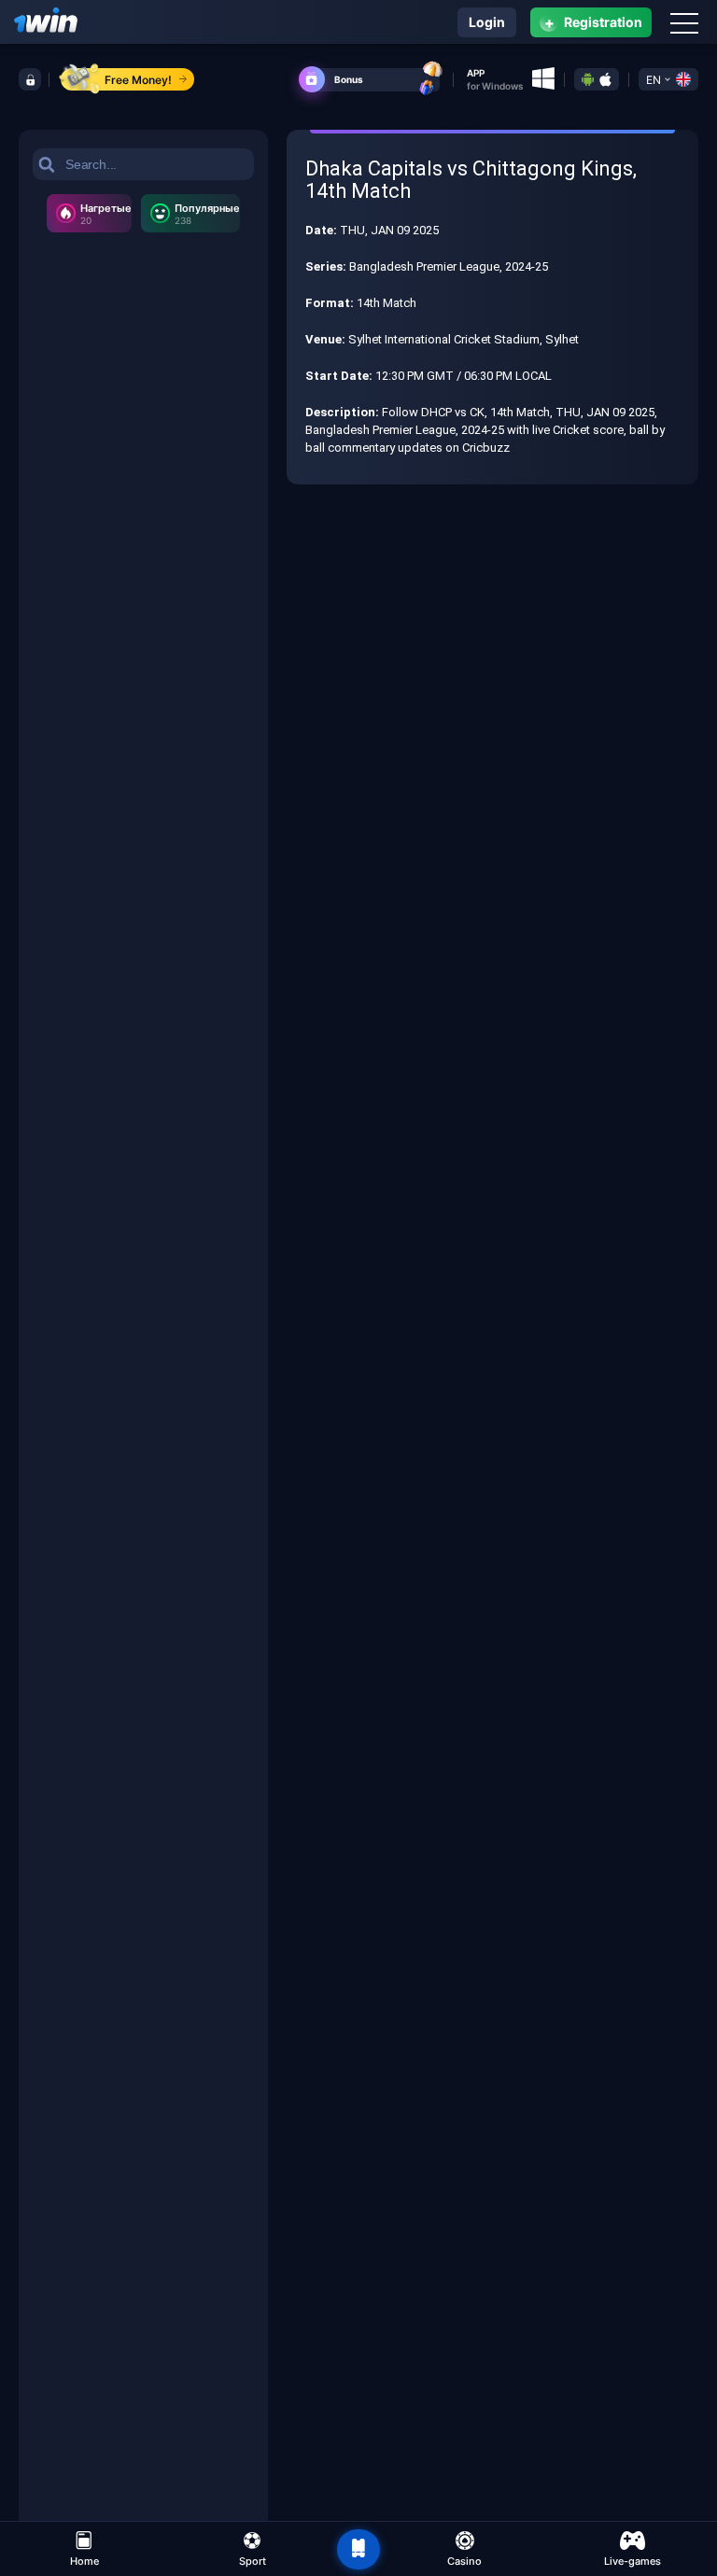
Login (487, 22)
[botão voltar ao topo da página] (358, 2550)
